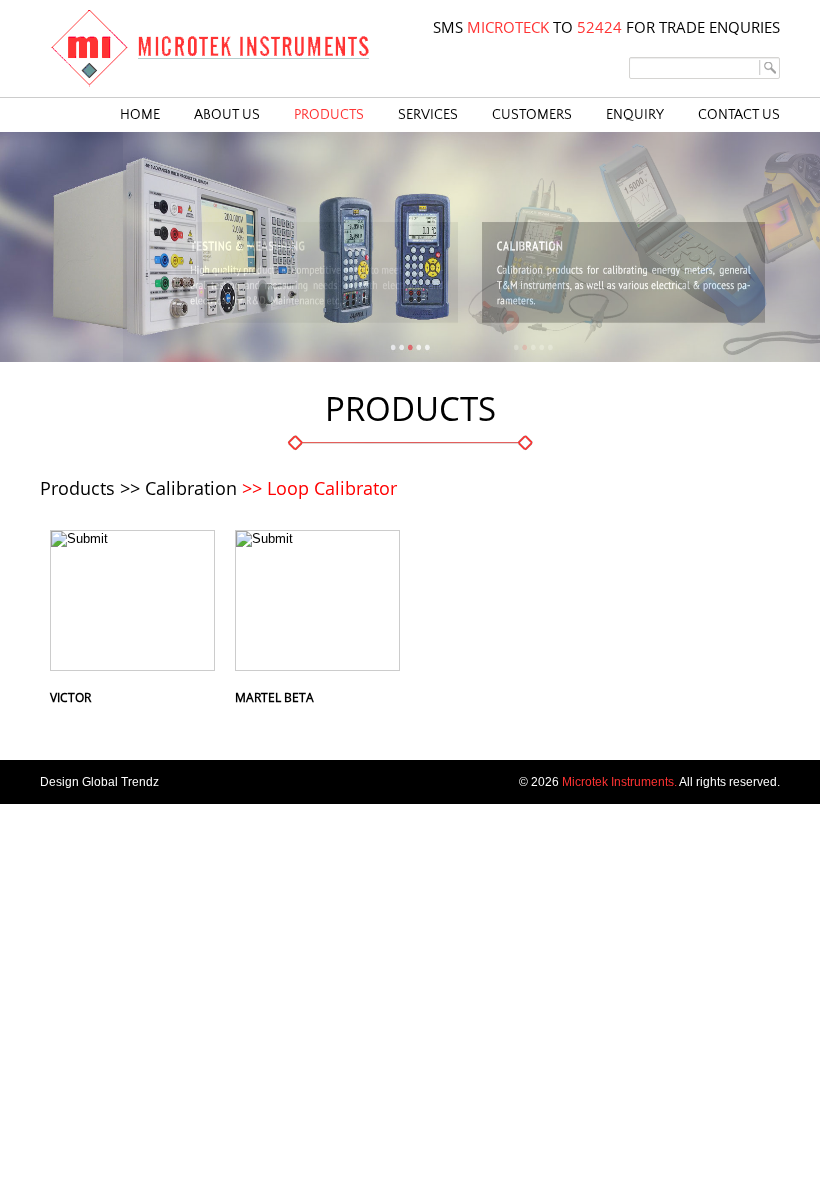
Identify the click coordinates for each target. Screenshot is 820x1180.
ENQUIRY (635, 115)
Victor (70, 697)
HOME (140, 115)
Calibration (191, 488)
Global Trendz (120, 782)
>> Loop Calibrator (319, 488)
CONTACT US (739, 115)
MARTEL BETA (274, 697)
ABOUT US (227, 115)
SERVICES (428, 115)
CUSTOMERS (532, 115)
